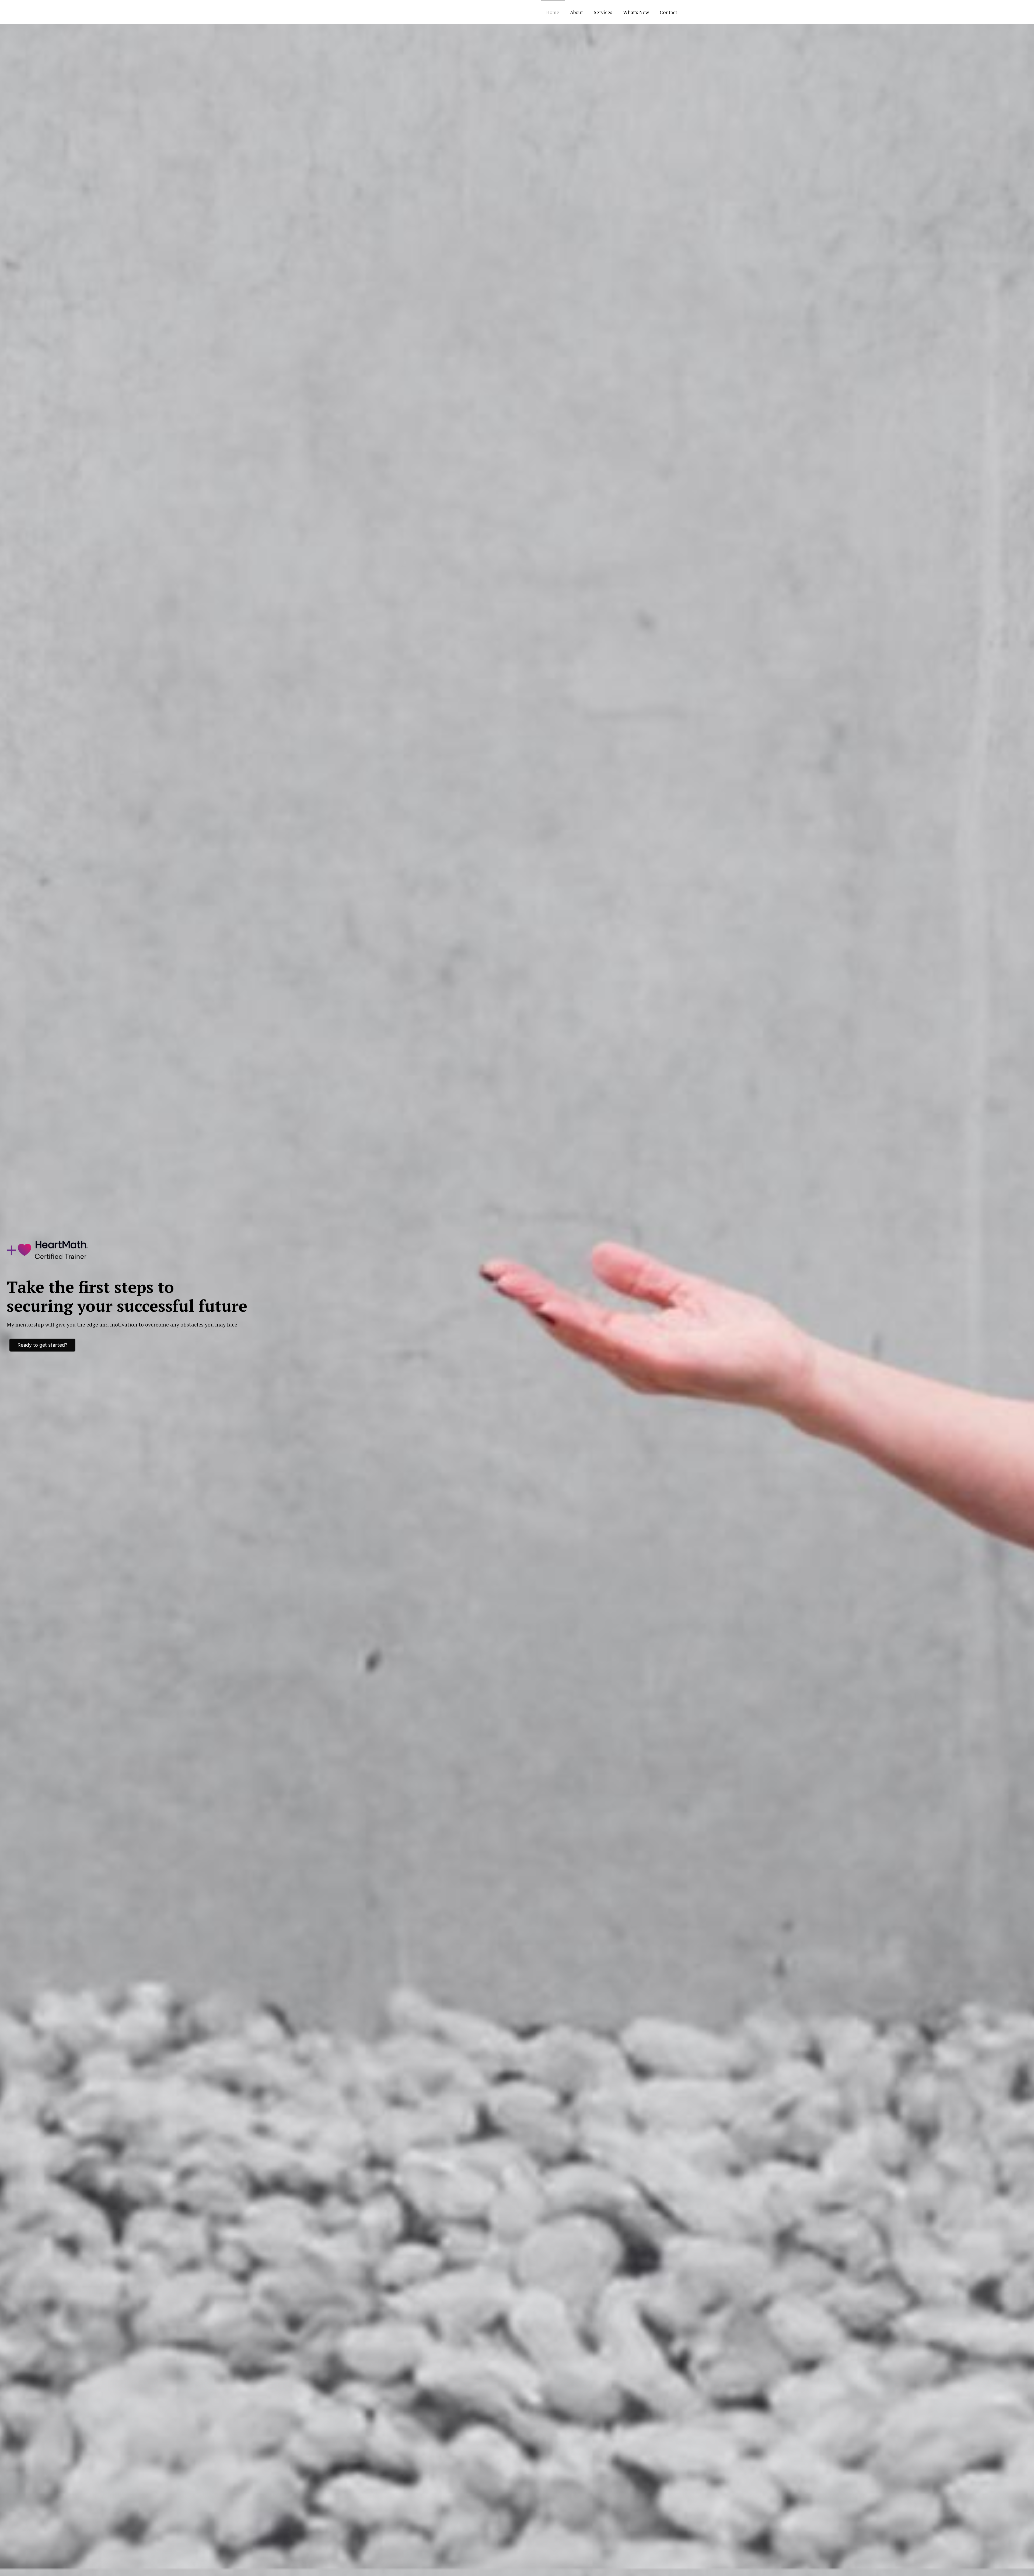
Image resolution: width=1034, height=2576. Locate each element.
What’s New (636, 12)
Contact (668, 12)
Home (553, 12)
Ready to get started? (42, 1345)
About (577, 12)
